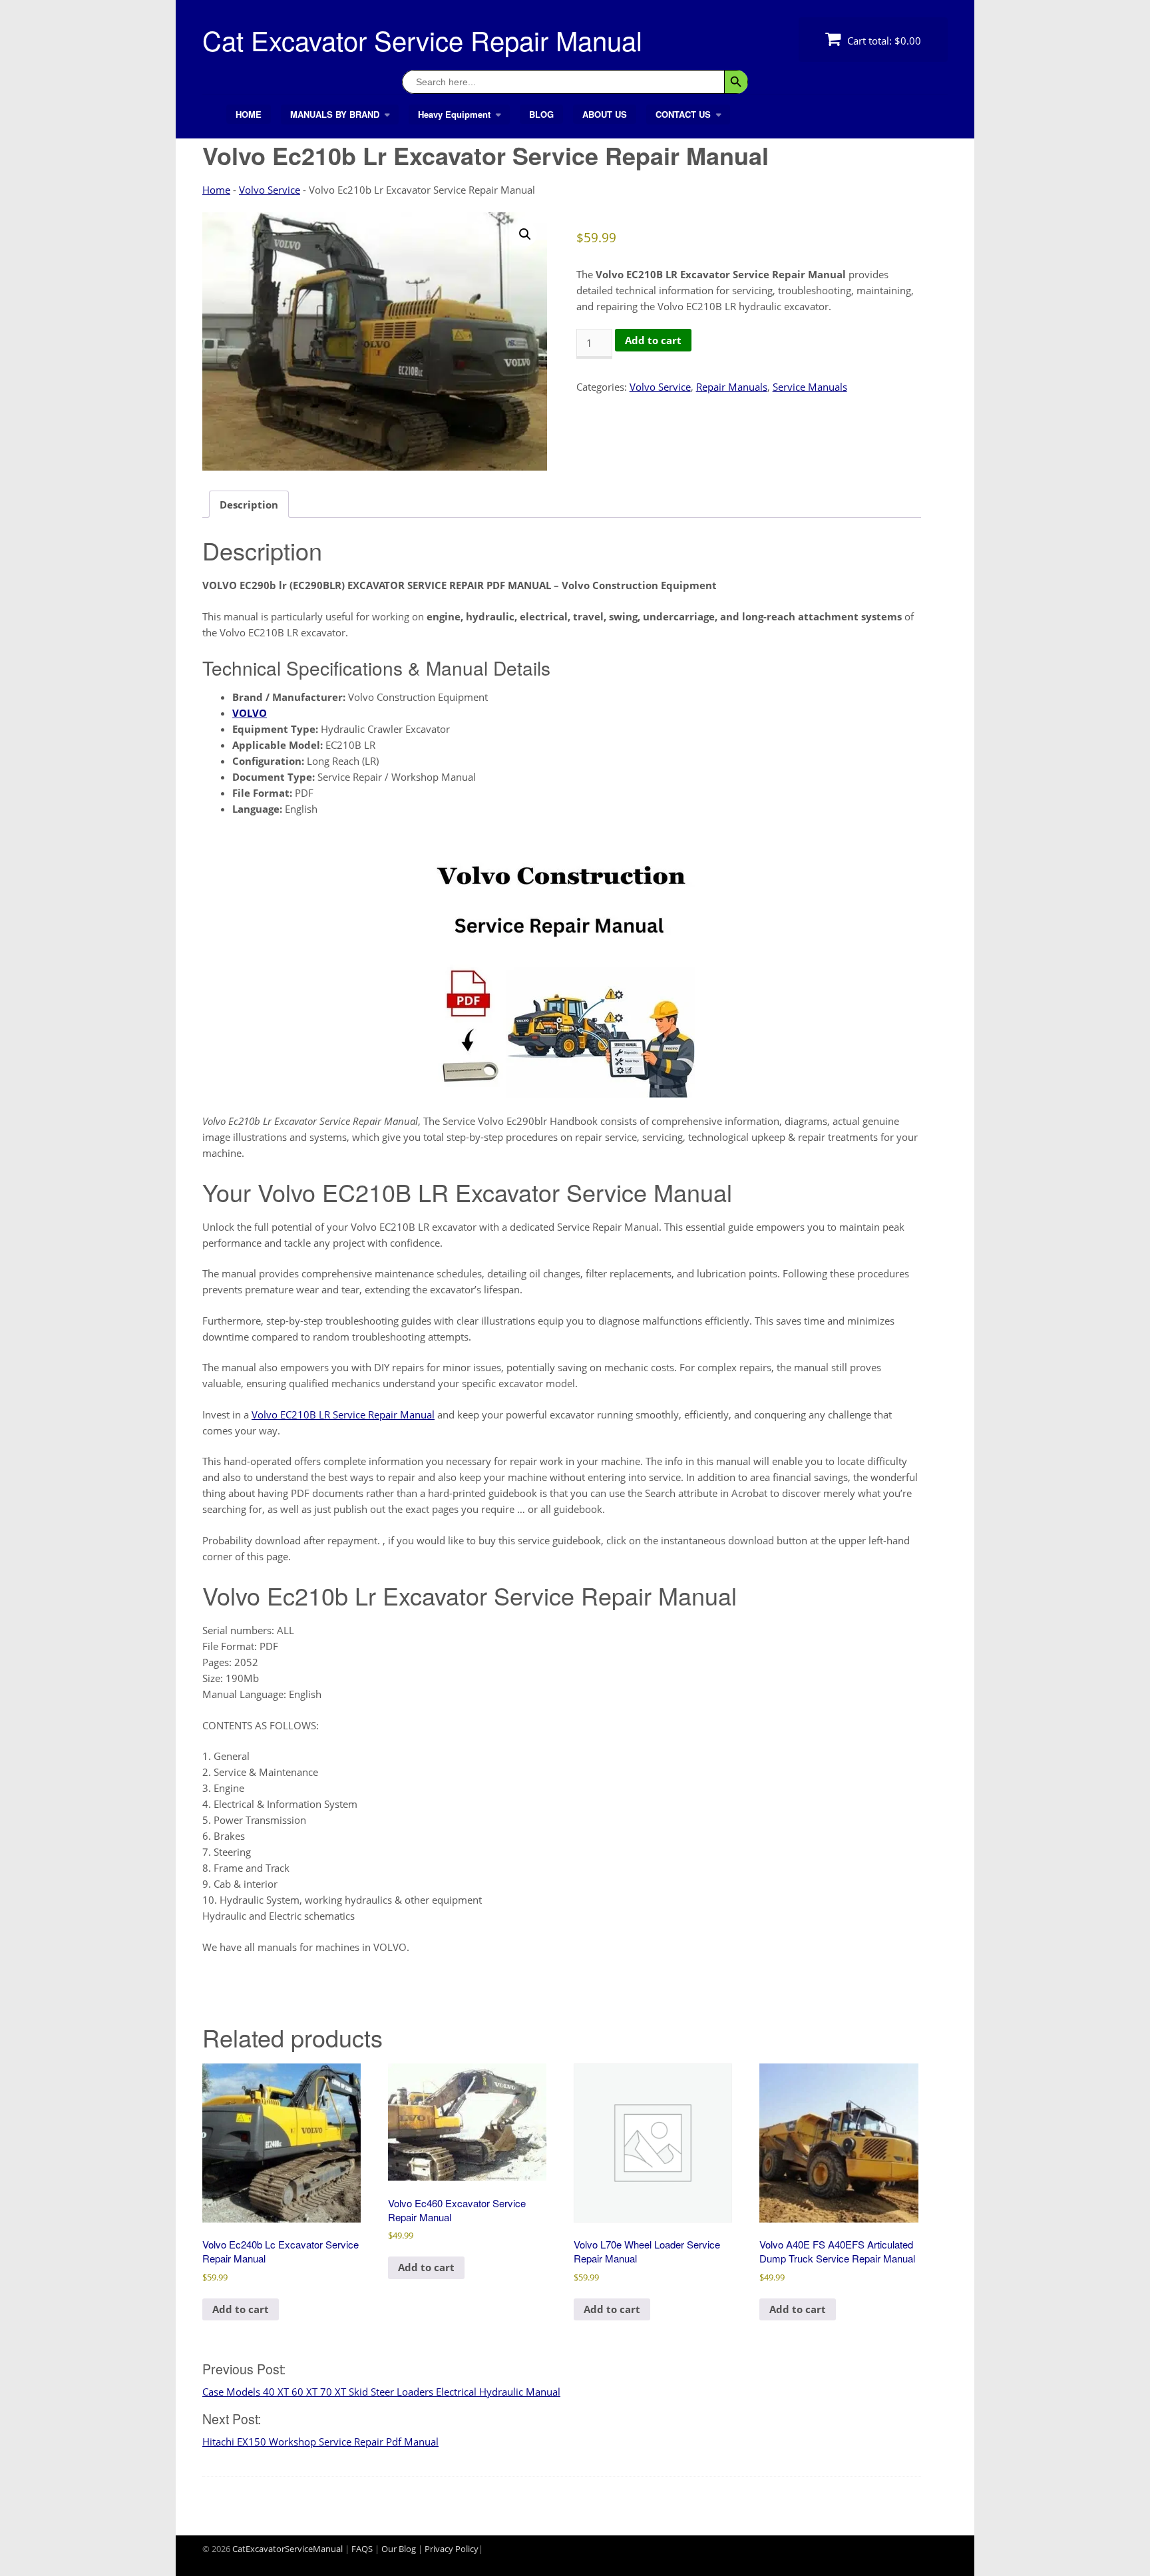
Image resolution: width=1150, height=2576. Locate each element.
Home (216, 190)
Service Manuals (810, 387)
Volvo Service (270, 190)
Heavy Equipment (454, 114)
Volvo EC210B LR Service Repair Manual (343, 1414)
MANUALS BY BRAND (335, 114)
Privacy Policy (452, 2549)
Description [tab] (249, 505)
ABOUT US (605, 114)
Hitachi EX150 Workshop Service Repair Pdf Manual (320, 2442)
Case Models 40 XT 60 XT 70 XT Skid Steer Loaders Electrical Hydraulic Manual (381, 2392)
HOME (249, 114)
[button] (525, 234)
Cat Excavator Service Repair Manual (422, 40)
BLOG (541, 114)
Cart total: (883, 41)
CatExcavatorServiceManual (287, 2549)
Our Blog (399, 2549)
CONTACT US (683, 114)
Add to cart (653, 340)
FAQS (362, 2549)
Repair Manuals (732, 387)
